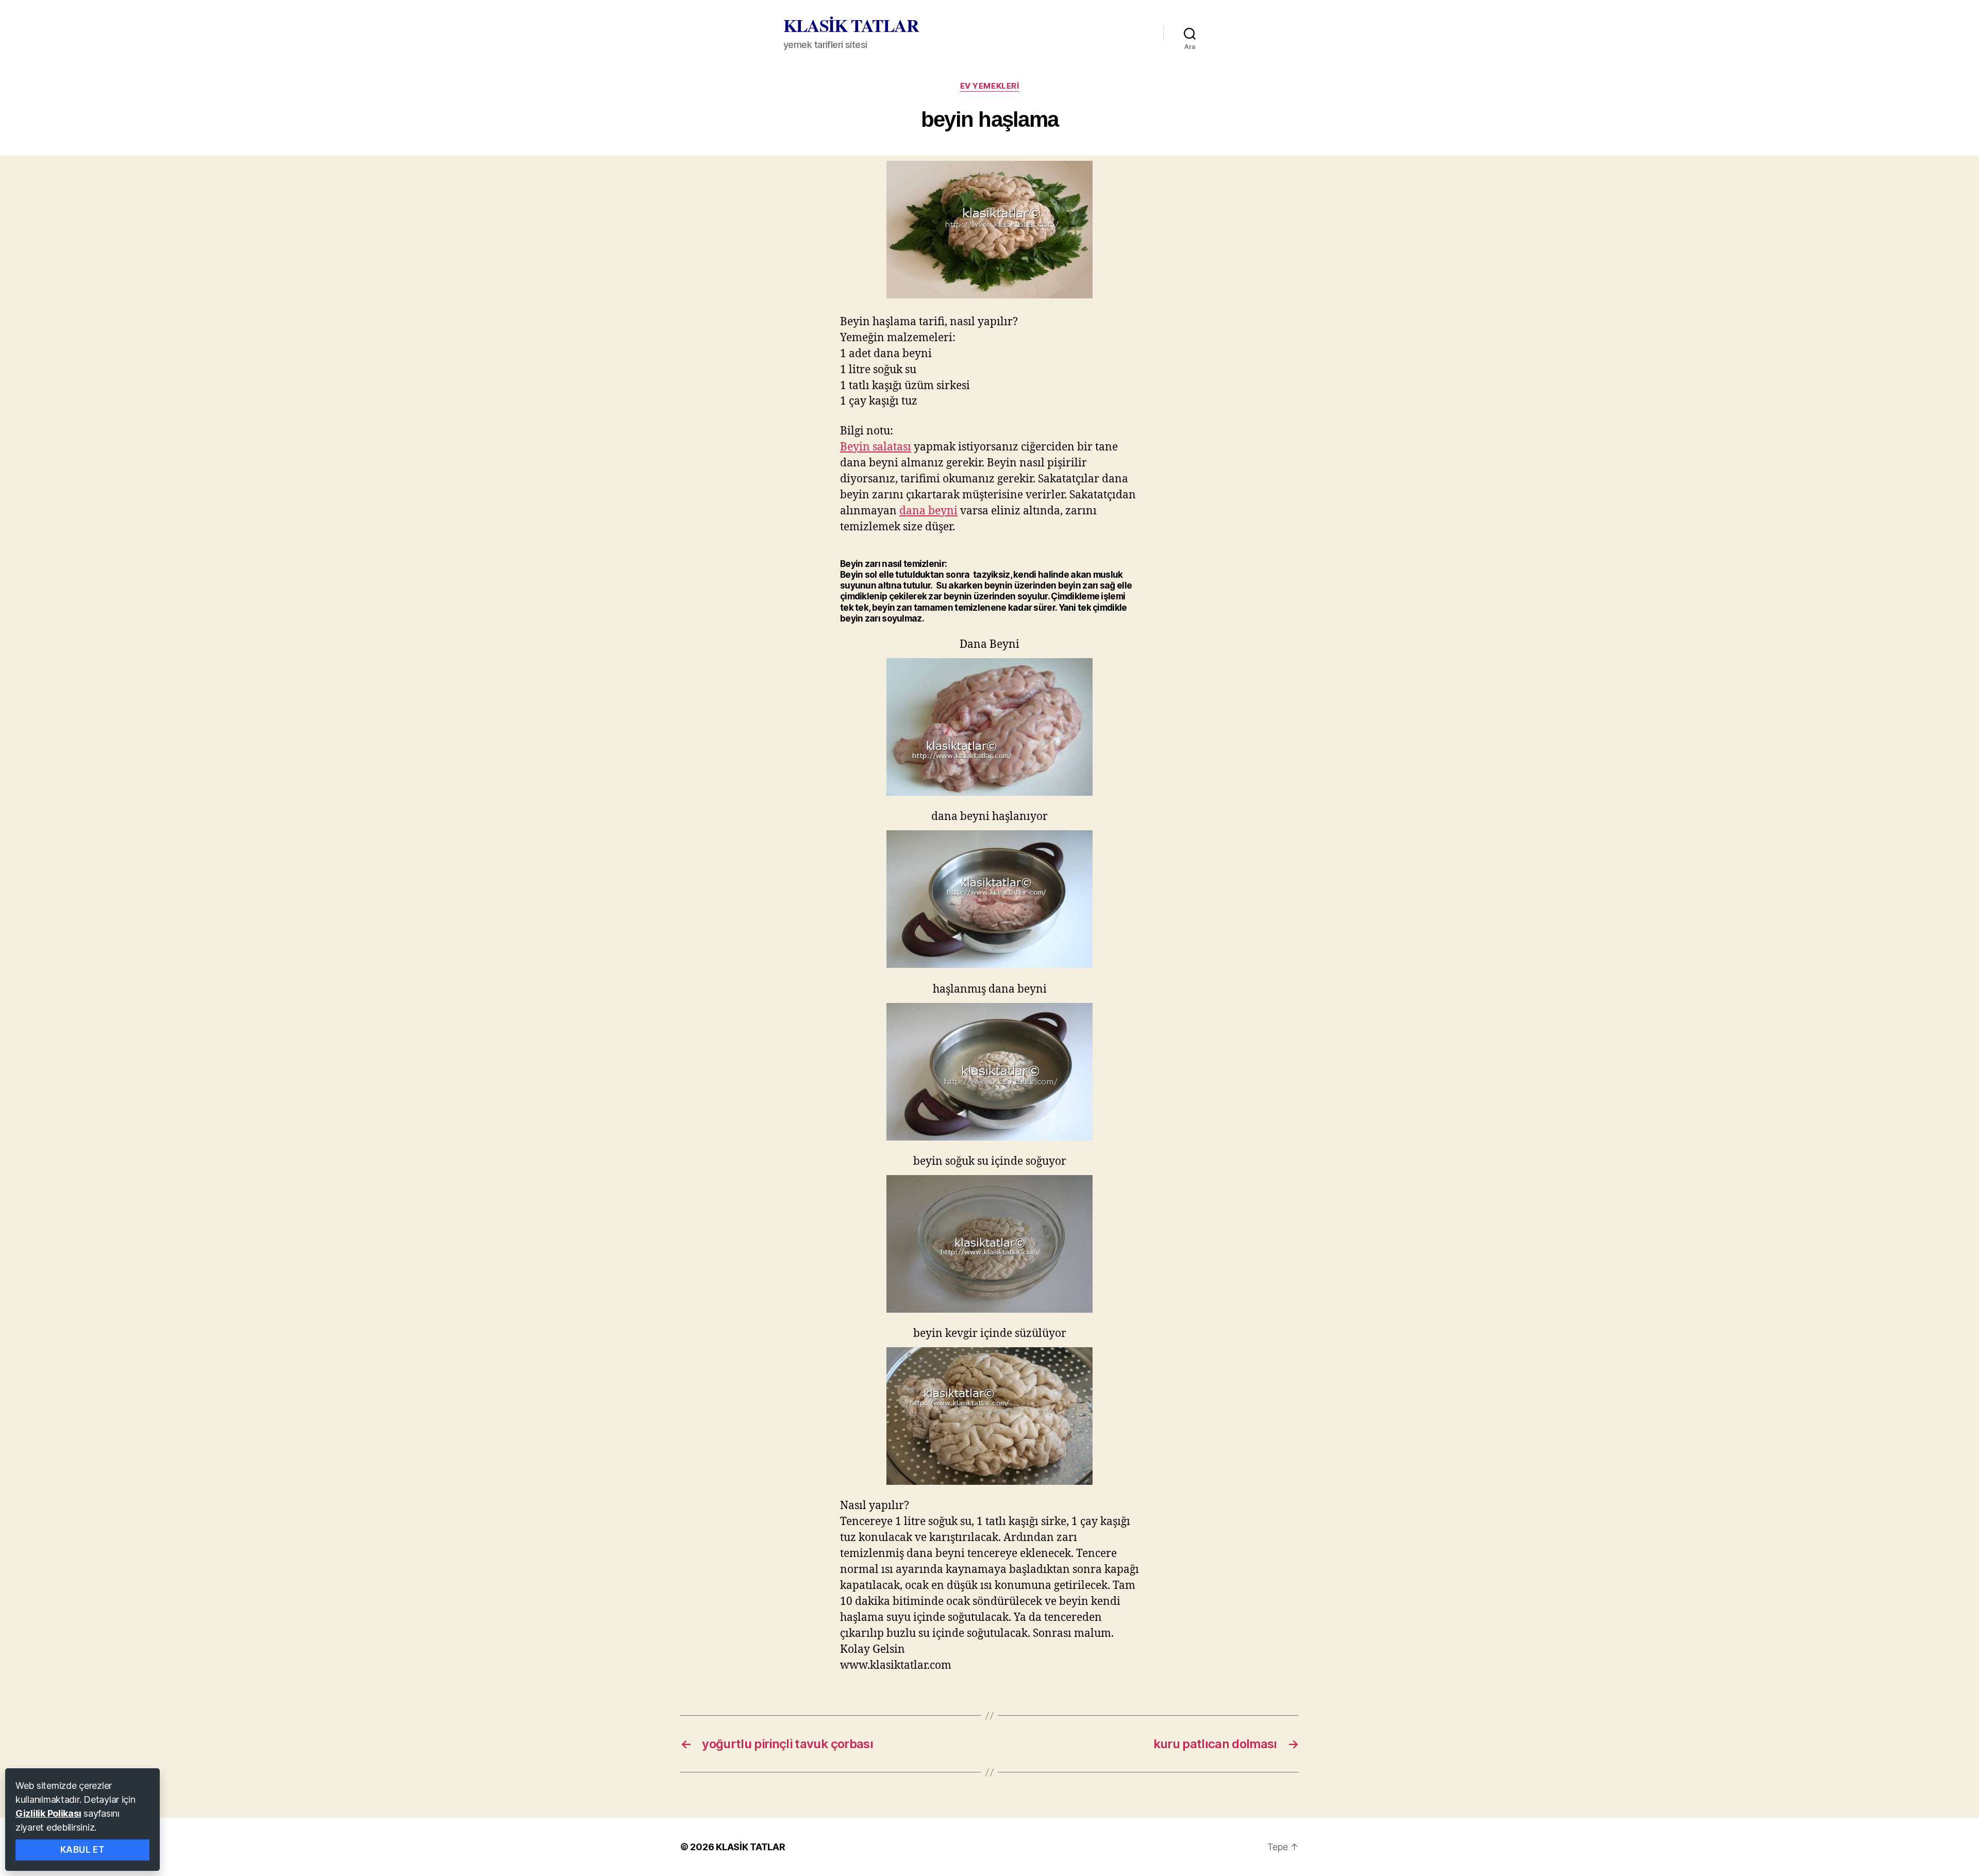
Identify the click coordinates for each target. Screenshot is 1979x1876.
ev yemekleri (990, 86)
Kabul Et (83, 1850)
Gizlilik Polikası (48, 1813)
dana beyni (928, 511)
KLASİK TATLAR (851, 25)
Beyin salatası (876, 447)
